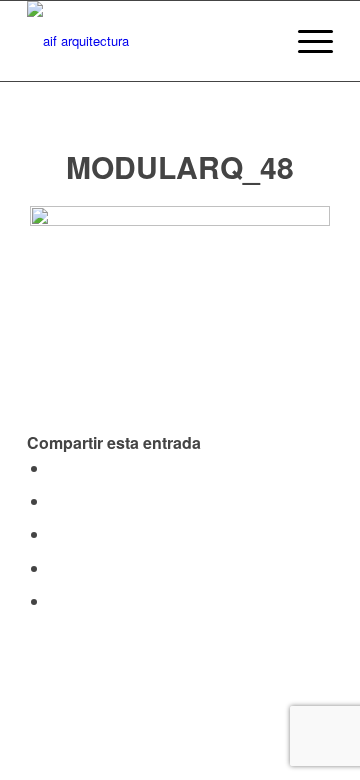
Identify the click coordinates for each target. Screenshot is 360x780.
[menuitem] (258, 41)
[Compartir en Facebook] (55, 467)
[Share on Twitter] (55, 500)
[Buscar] (258, 41)
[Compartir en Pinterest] (55, 567)
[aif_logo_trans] (149, 41)
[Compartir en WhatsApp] (55, 533)
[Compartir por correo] (55, 600)
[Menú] (305, 41)
